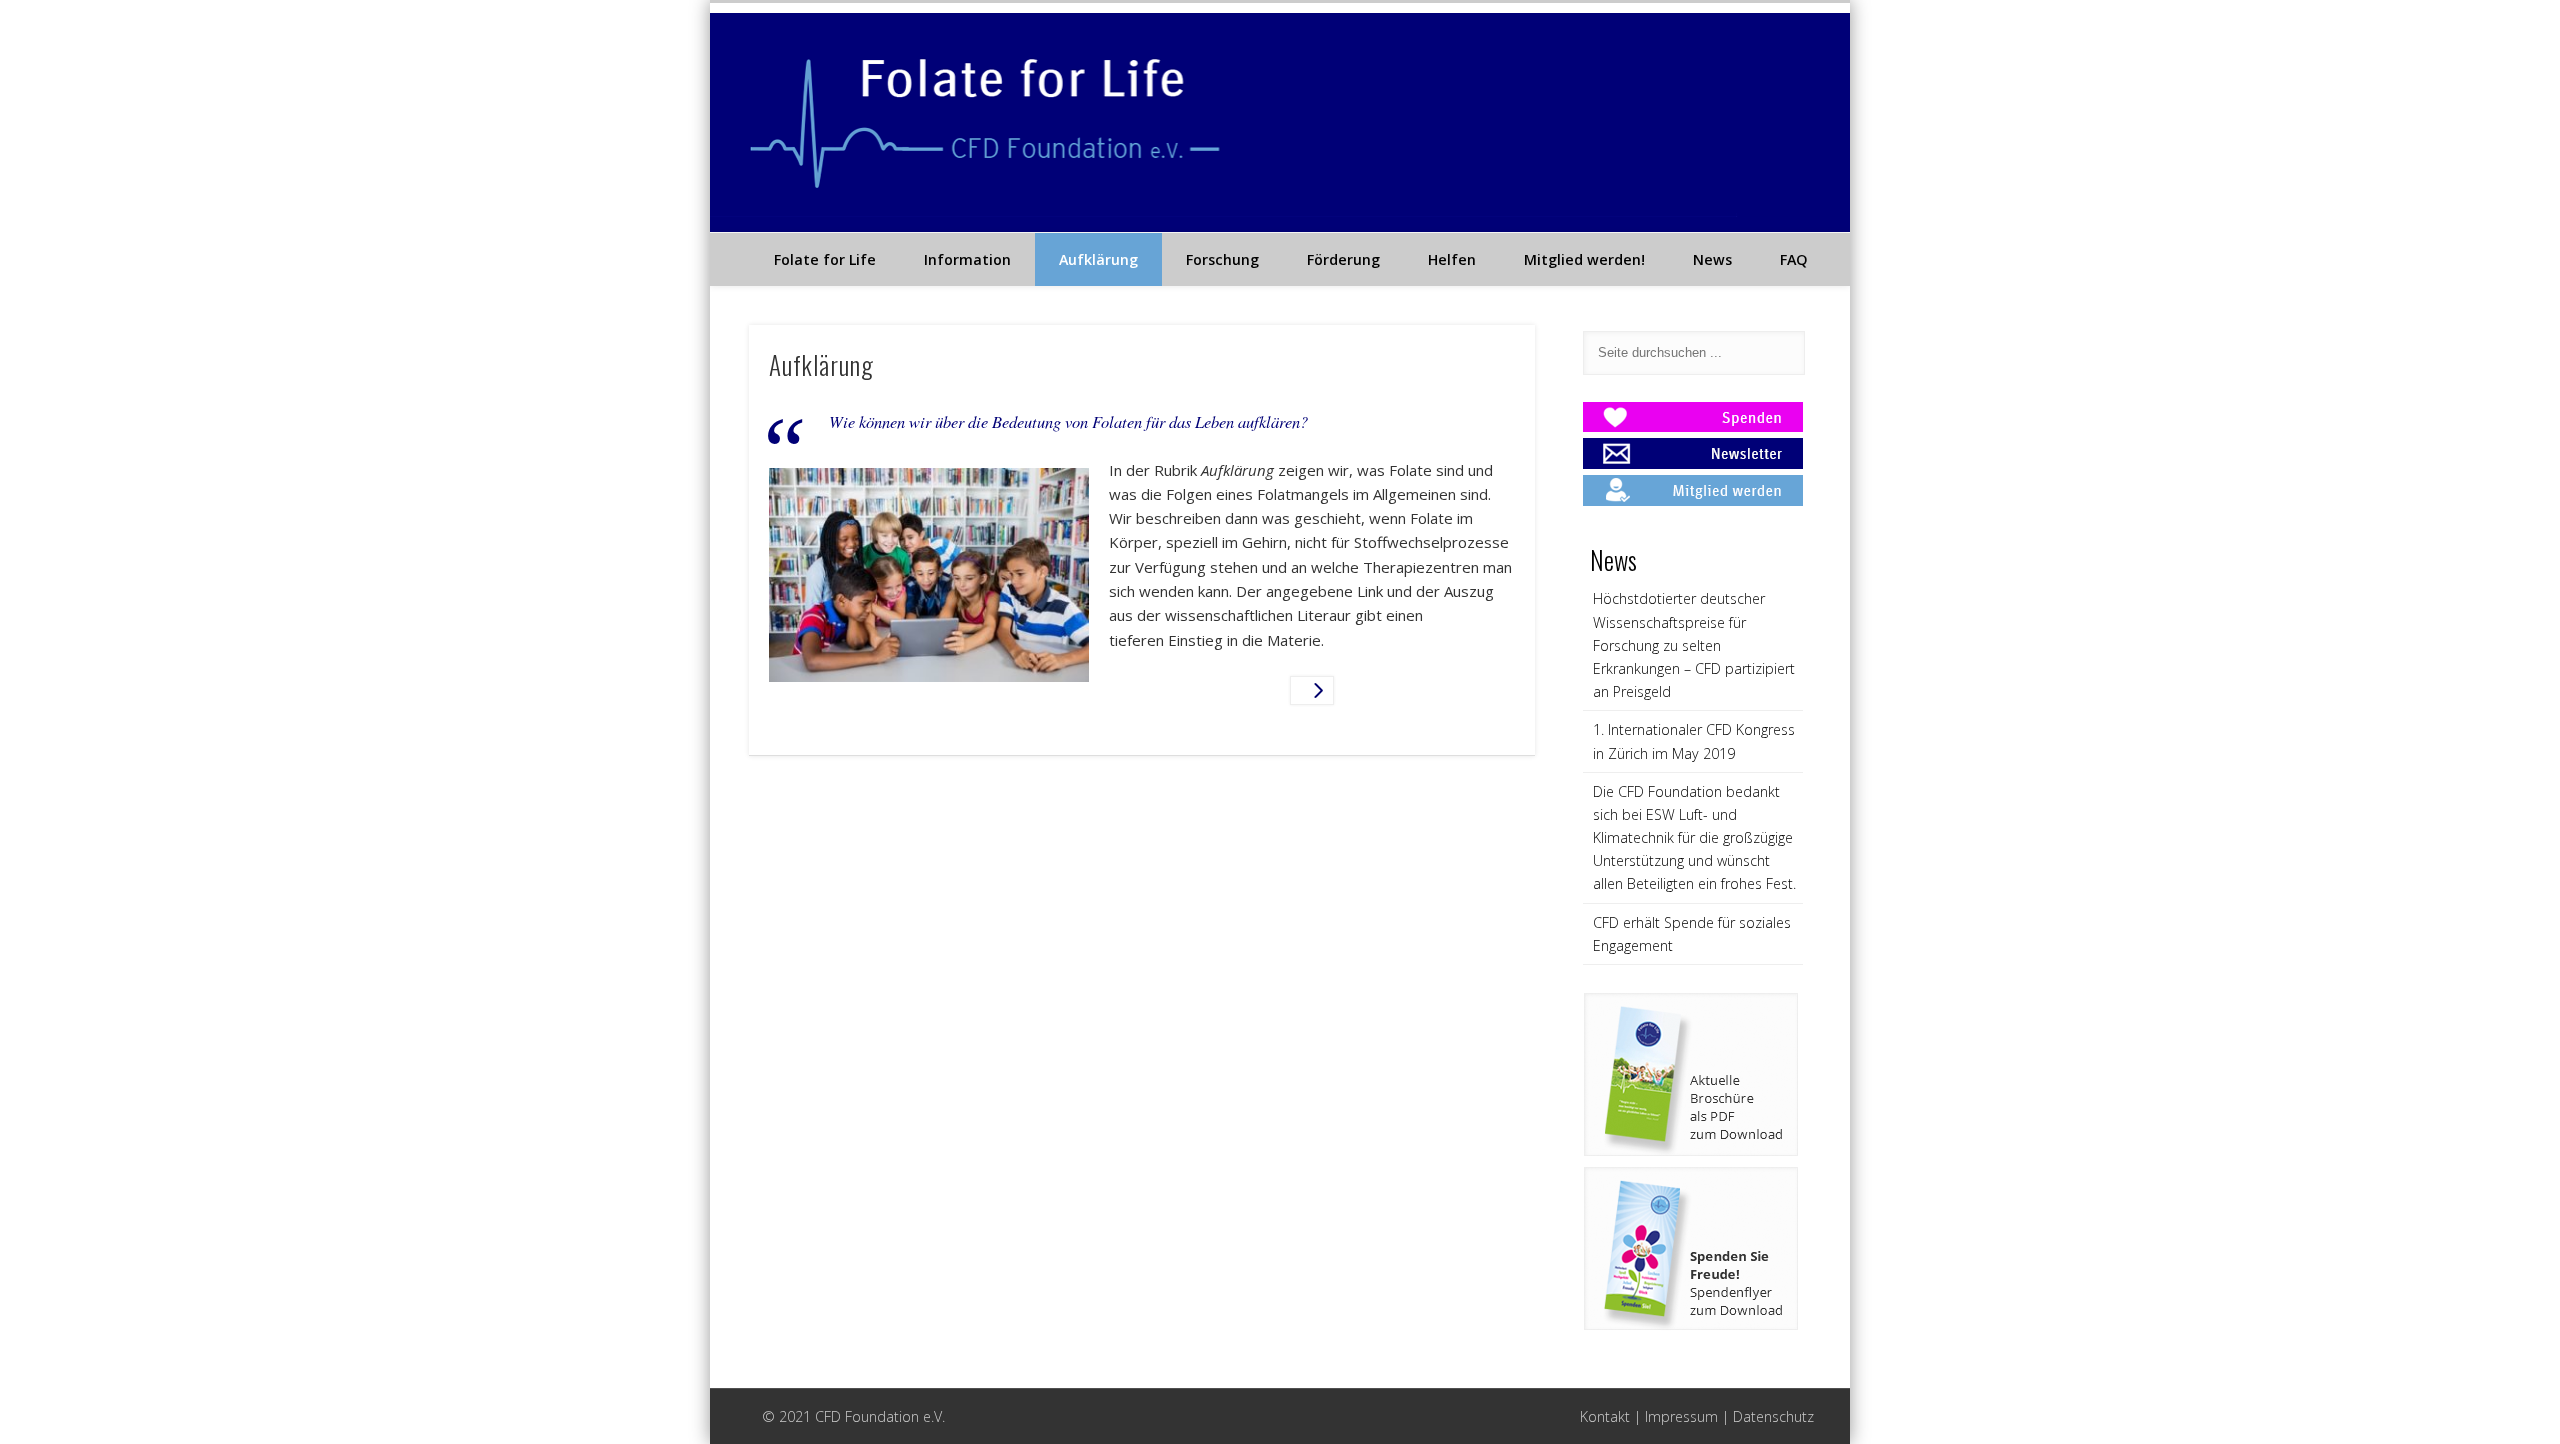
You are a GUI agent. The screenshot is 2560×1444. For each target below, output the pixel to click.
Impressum (1681, 1416)
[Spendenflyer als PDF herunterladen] (1691, 1325)
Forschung (1222, 259)
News (1712, 259)
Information (967, 259)
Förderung (1343, 259)
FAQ (1794, 259)
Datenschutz (1773, 1416)
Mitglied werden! (1584, 259)
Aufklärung (1098, 259)
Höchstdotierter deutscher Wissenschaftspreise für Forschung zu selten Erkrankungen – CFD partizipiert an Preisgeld (1694, 645)
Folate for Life (825, 259)
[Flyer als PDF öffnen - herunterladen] (1691, 1151)
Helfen (1452, 259)
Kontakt (1605, 1416)
